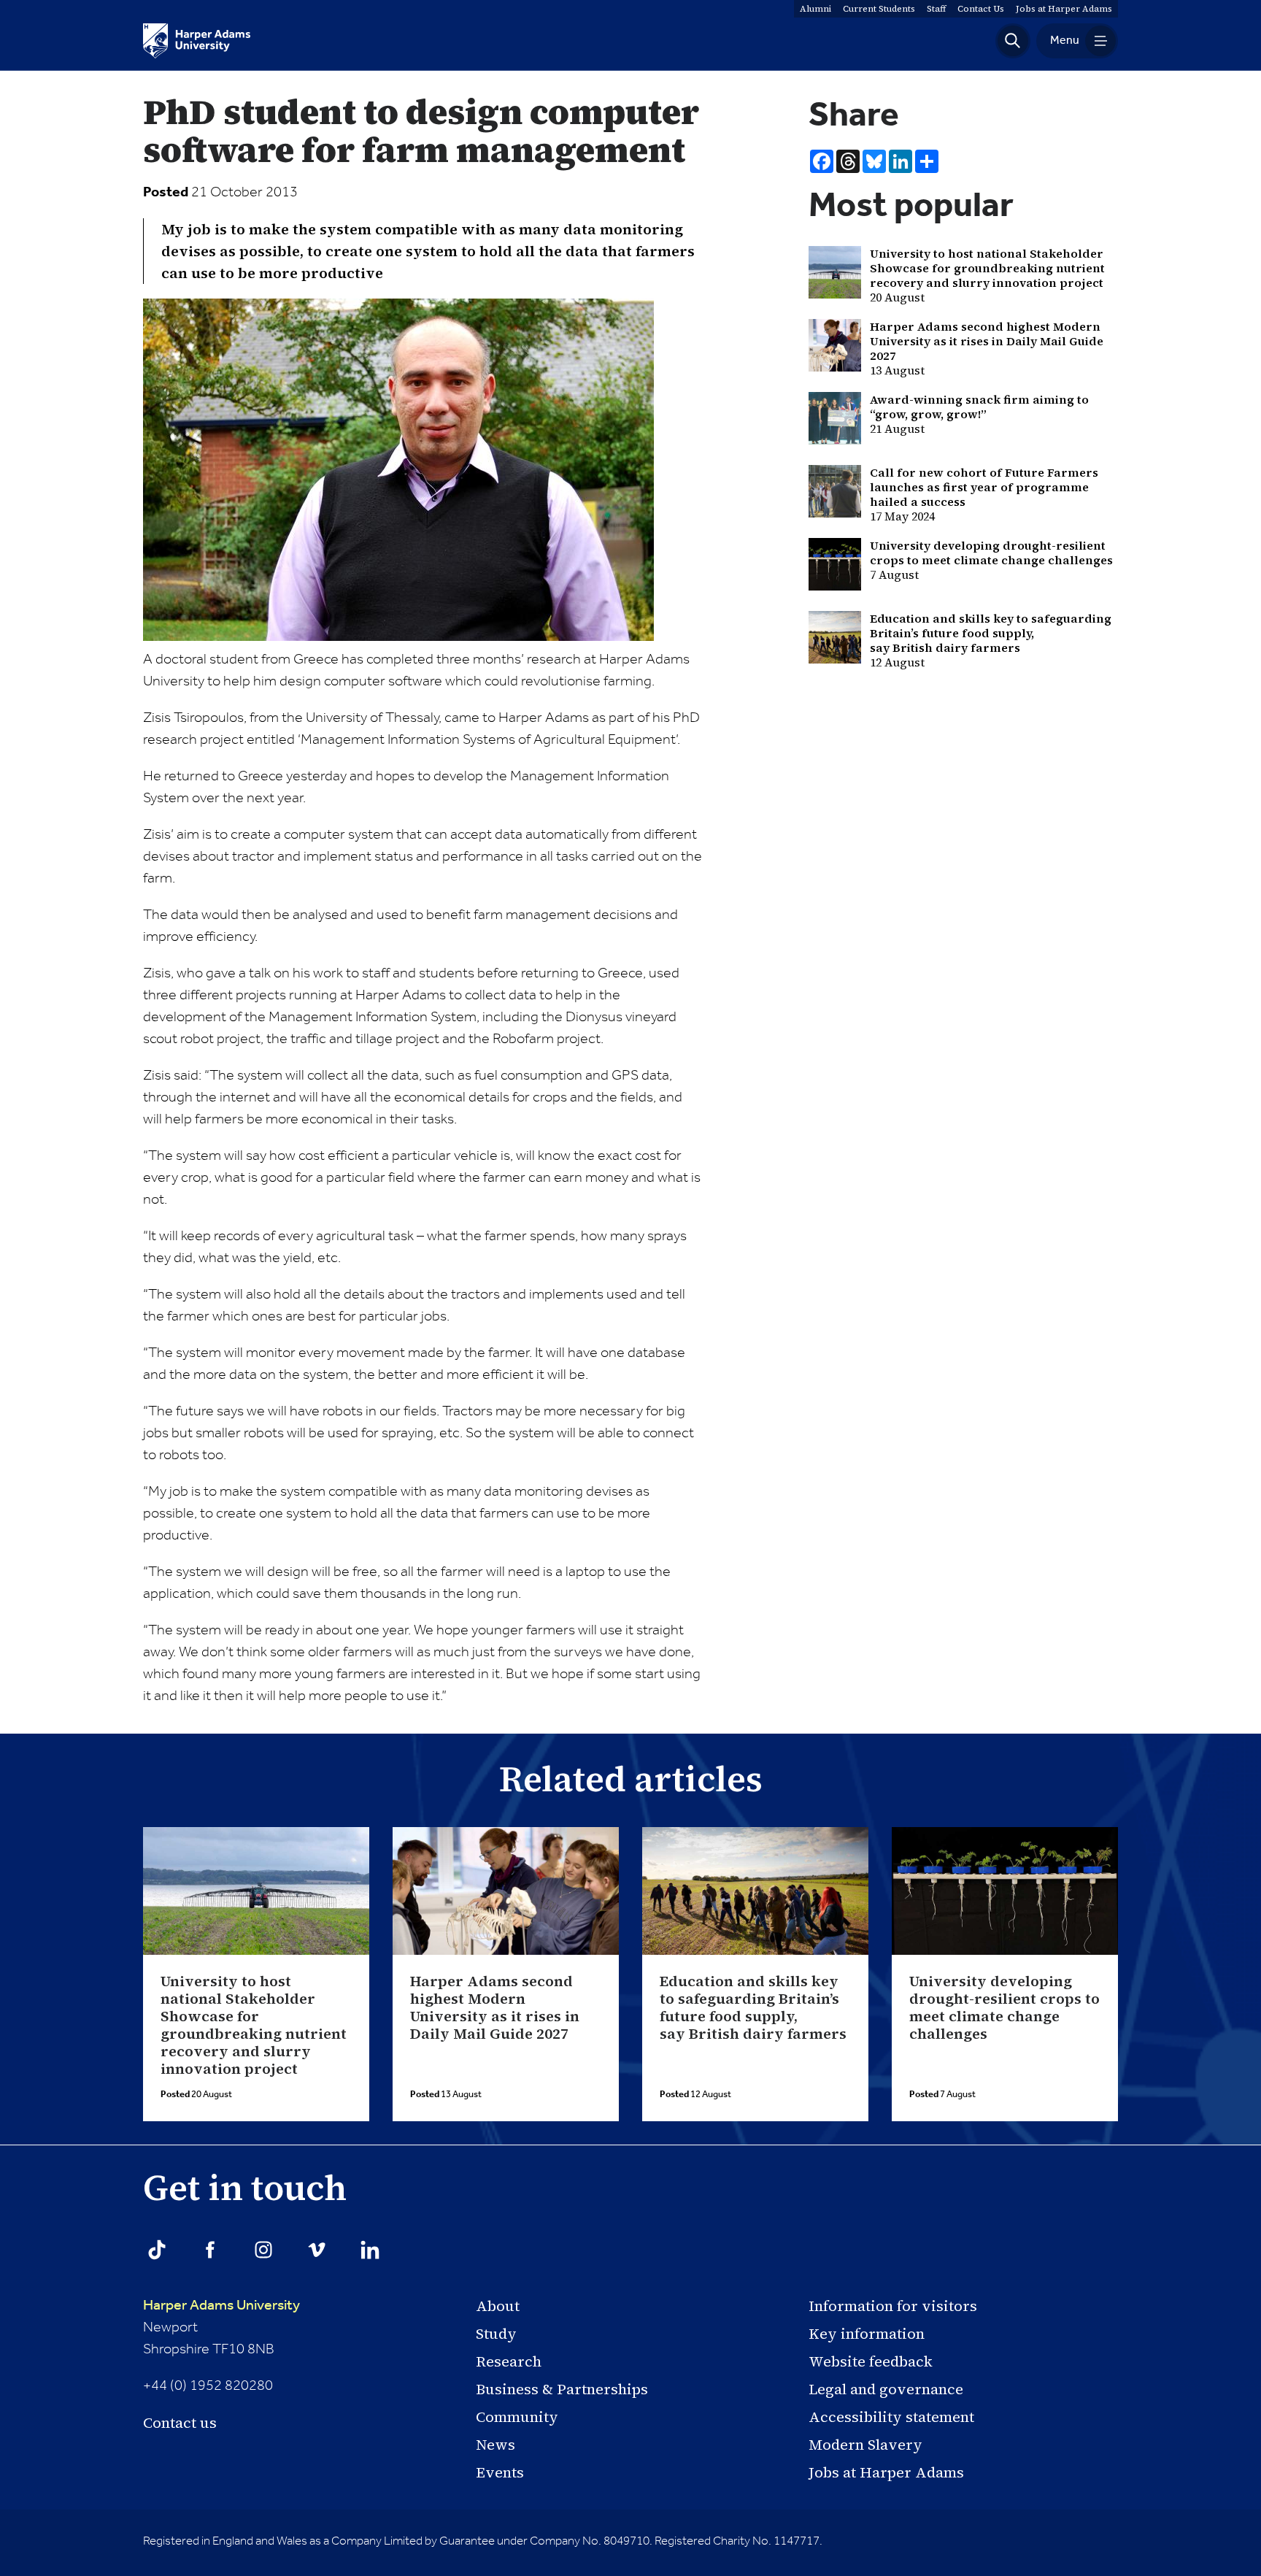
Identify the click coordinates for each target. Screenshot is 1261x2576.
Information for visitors (893, 2306)
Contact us (180, 2423)
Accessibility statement (891, 2417)
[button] (1013, 41)
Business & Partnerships (562, 2389)
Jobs (1064, 9)
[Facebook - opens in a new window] (210, 2250)
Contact (981, 9)
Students (879, 9)
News (495, 2445)
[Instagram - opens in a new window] (263, 2250)
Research (509, 2361)
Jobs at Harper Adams (886, 2472)
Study (496, 2334)
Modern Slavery (865, 2445)
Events (500, 2472)
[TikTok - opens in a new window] (157, 2250)
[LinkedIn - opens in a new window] (370, 2250)
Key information (867, 2334)
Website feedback (871, 2361)
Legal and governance (886, 2389)
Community (517, 2417)
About (498, 2306)
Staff (936, 9)
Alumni (815, 9)
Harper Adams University (221, 2306)
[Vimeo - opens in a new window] (317, 2250)
